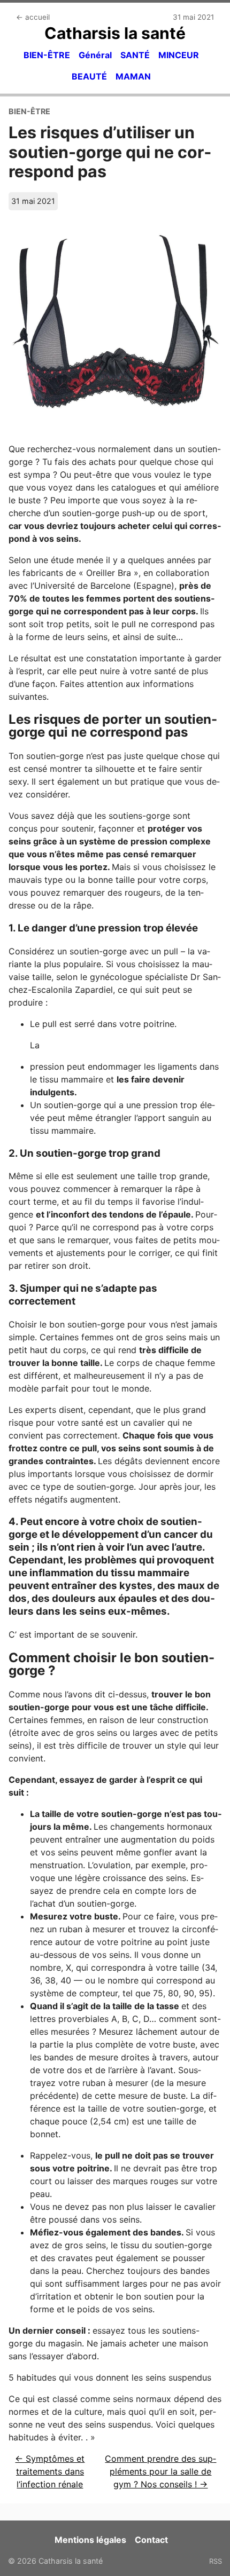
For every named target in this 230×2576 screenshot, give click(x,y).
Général (95, 55)
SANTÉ (135, 55)
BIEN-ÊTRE (47, 55)
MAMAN (133, 76)
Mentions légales (90, 2540)
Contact (151, 2540)
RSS (216, 2561)
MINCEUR (179, 55)
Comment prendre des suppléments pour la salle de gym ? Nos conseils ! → (160, 2471)
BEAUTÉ (89, 76)
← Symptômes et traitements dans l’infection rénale (50, 2471)
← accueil (33, 17)
